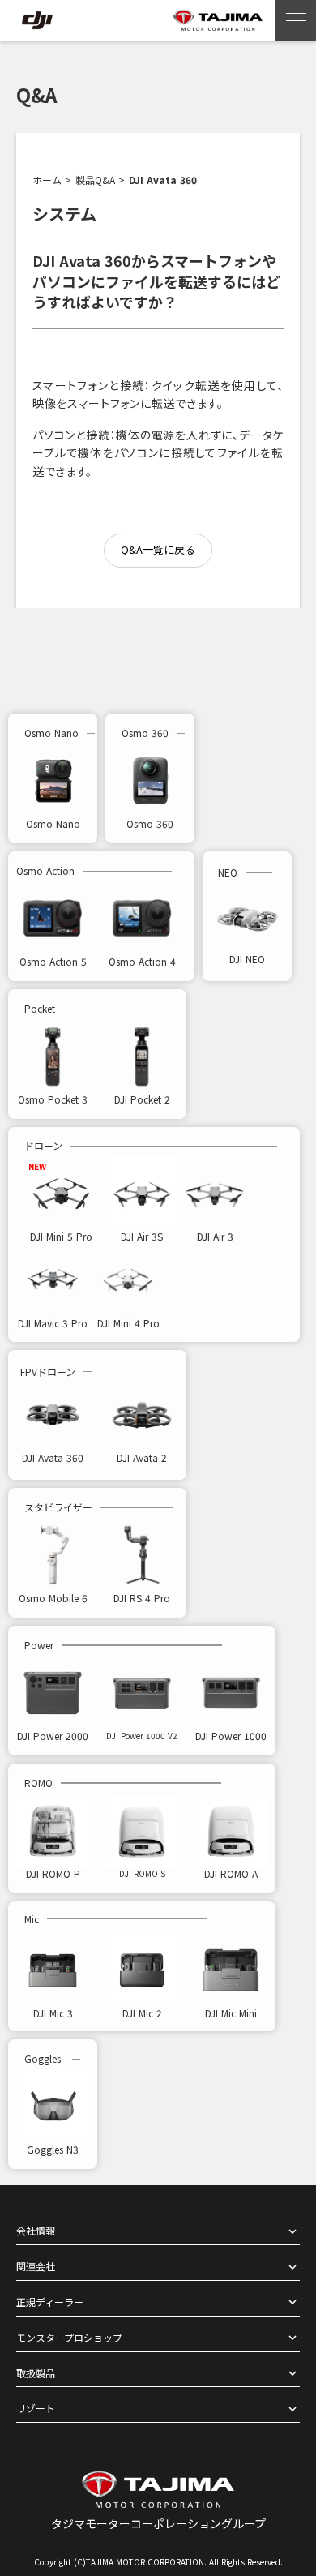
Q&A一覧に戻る (158, 549)
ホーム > (52, 180)
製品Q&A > (100, 180)
